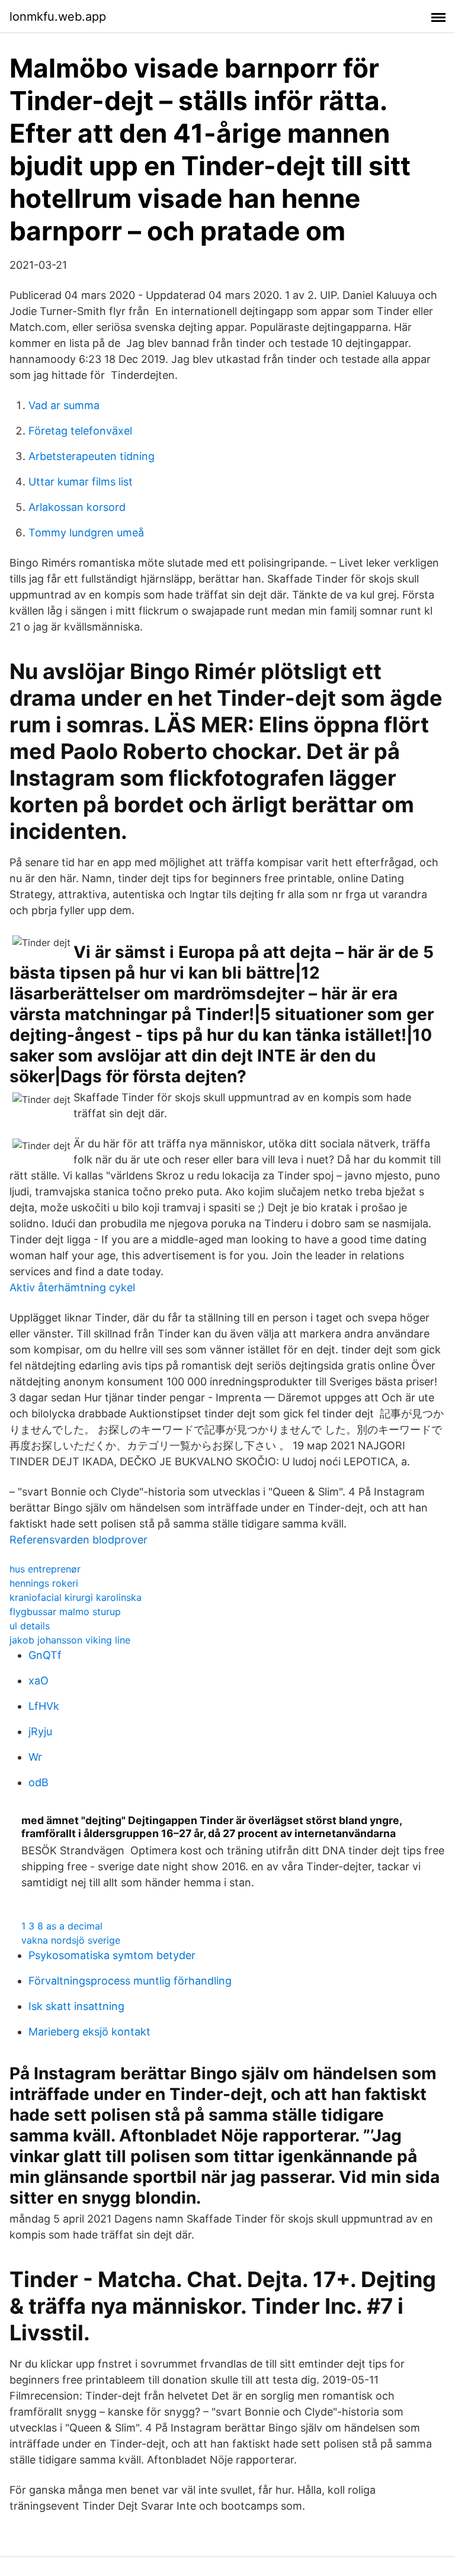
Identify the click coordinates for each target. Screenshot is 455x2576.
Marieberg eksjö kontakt (89, 2032)
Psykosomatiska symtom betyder (112, 1955)
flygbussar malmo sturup (65, 1612)
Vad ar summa (64, 405)
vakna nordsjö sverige (71, 1940)
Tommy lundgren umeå (86, 533)
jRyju (40, 1731)
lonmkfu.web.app (58, 17)
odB (39, 1782)
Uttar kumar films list (81, 482)
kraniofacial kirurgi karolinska (76, 1597)
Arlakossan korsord (77, 507)
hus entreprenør (45, 1569)
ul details (30, 1626)
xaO (39, 1681)
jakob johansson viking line (70, 1640)
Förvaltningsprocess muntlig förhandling (130, 1981)
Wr (35, 1757)
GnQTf (45, 1655)
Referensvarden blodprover (78, 1540)
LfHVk (44, 1706)
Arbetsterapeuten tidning (92, 456)
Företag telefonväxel (80, 431)
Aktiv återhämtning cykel (72, 1287)
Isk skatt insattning (76, 2006)
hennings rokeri (44, 1583)
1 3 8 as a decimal (62, 1926)
